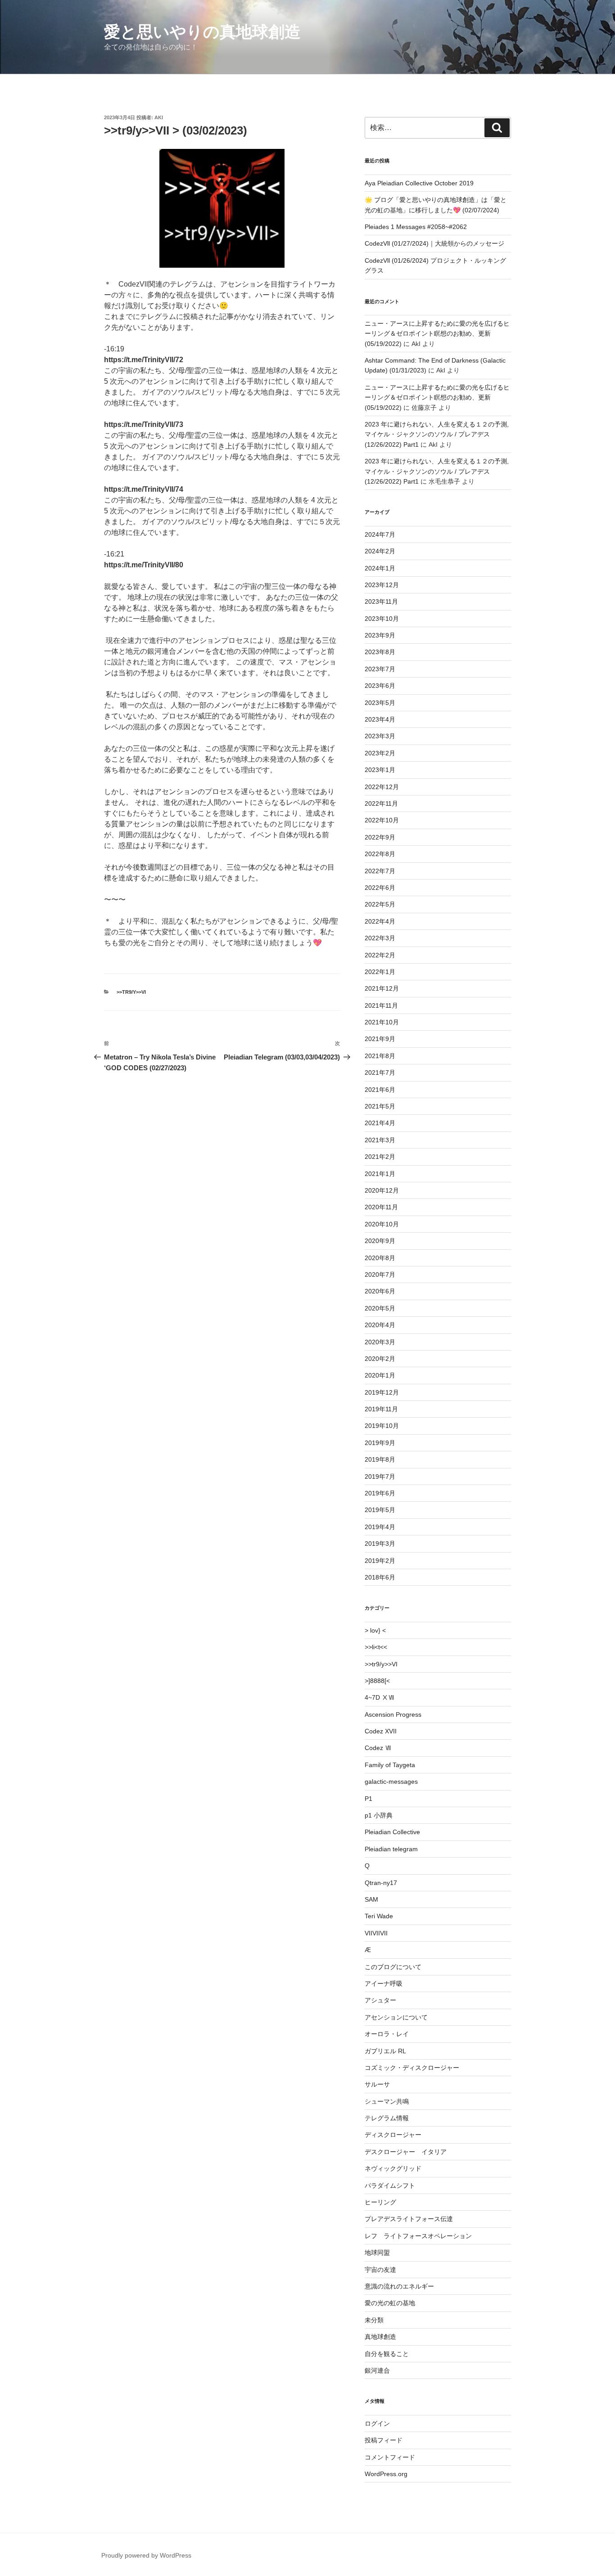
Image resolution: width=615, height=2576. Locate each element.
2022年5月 (380, 904)
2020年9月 (380, 1241)
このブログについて (393, 1967)
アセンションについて (396, 2017)
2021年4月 (380, 1123)
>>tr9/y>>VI (131, 992)
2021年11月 (381, 1005)
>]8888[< (377, 1681)
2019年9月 (380, 1443)
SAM (371, 1899)
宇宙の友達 (380, 2270)
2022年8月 (380, 854)
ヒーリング (380, 2202)
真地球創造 (380, 2337)
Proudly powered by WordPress (146, 2555)
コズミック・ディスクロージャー (412, 2068)
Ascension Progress (393, 1714)
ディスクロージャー (393, 2135)
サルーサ (377, 2084)
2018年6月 (380, 1577)
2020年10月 (382, 1224)
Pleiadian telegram (391, 1849)
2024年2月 (380, 551)
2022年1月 (380, 972)
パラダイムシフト (390, 2186)
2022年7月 (380, 871)
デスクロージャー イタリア (406, 2152)
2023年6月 (380, 686)
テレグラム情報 (387, 2118)
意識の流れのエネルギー (399, 2286)
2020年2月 (380, 1359)
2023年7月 (380, 669)
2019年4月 (380, 1527)
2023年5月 (380, 703)
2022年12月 (382, 787)
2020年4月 (380, 1325)
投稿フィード (384, 2440)
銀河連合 (377, 2370)
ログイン (377, 2423)
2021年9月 (380, 1039)
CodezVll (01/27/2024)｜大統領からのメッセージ (434, 243)
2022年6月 (380, 888)
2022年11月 (381, 803)
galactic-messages (391, 1782)
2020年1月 (380, 1375)
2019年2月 (380, 1561)
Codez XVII (381, 1731)
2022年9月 (380, 837)
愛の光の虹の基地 (390, 2303)
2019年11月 (381, 1409)
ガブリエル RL (385, 2051)
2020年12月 (382, 1190)
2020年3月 (380, 1342)
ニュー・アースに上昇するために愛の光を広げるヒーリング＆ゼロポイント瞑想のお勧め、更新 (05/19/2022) (437, 334)
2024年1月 (380, 568)
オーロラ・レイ (387, 2034)
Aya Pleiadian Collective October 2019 (419, 183)
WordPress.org (386, 2474)
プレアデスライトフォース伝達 (409, 2219)
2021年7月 (380, 1073)
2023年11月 (381, 601)
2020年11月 (381, 1207)
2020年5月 (380, 1308)
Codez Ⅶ (378, 1748)
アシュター (380, 2000)
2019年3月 (380, 1544)
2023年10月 (382, 619)
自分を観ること (387, 2354)
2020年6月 (380, 1291)
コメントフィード (390, 2457)
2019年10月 (382, 1426)
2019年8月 (380, 1459)
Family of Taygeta (390, 1765)
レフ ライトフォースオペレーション (418, 2236)
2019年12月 (382, 1392)
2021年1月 (380, 1174)
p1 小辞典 (379, 1815)
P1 (369, 1799)
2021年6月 (380, 1090)
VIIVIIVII (376, 1933)
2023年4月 (380, 719)
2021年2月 (380, 1157)
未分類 (374, 2320)
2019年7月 (380, 1476)
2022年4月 (380, 921)
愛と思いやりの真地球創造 (202, 32)
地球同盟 (377, 2253)
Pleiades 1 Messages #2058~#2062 (416, 227)
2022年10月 (382, 820)
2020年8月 (380, 1258)
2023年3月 (380, 736)
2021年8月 (380, 1056)
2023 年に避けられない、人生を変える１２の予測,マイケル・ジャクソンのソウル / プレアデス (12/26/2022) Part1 (437, 434)
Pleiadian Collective (392, 1832)
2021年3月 (380, 1140)
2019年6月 (380, 1493)
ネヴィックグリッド (393, 2168)
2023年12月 (382, 585)
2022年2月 (380, 955)
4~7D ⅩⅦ (380, 1697)
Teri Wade (379, 1916)
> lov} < (375, 1630)
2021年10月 (382, 1022)
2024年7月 (380, 534)
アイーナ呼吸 (384, 1984)
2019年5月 (380, 1510)
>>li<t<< (376, 1647)
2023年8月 (380, 652)
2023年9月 (380, 635)
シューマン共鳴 (387, 2101)
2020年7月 (380, 1275)
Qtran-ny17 (381, 1883)
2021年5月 (380, 1106)
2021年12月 (382, 988)
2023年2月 (380, 753)
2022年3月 (380, 938)
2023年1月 (380, 770)
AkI (159, 117)
